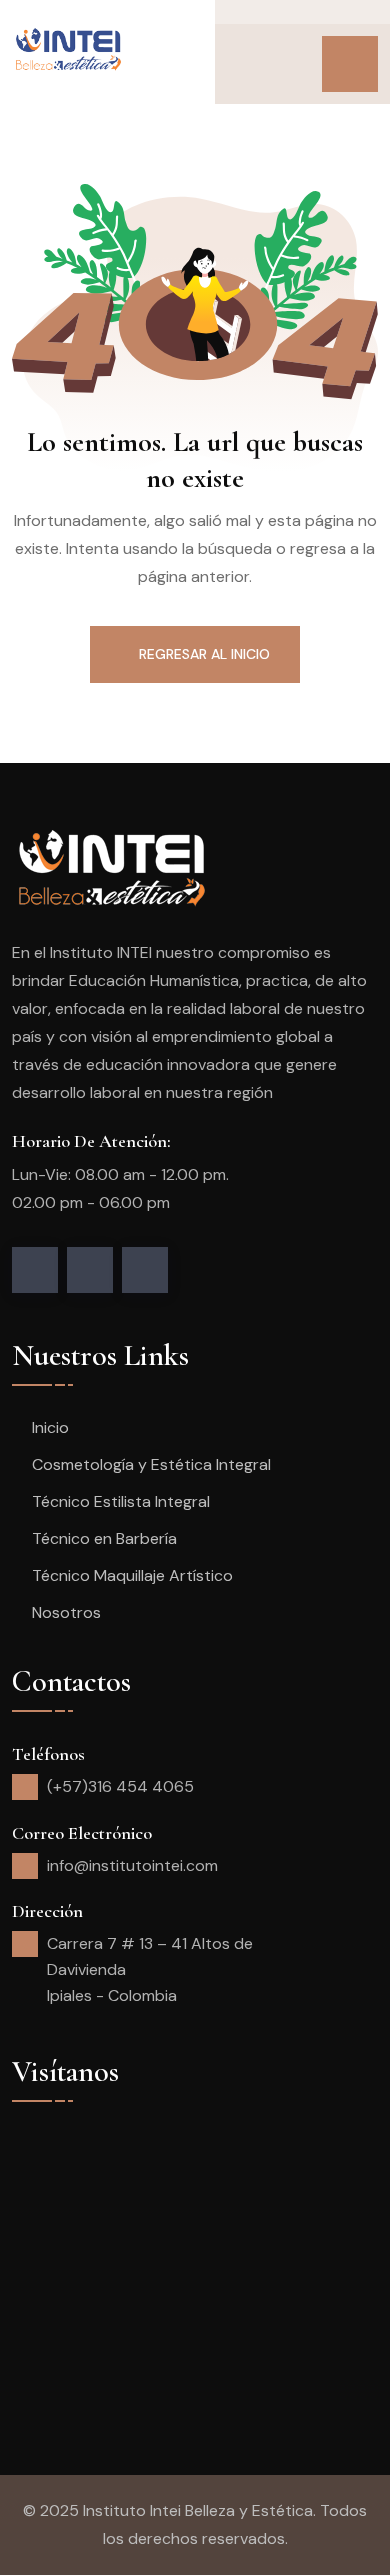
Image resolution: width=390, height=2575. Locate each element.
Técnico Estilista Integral (121, 1501)
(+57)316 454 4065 (120, 1786)
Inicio (50, 1427)
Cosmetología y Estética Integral (151, 1464)
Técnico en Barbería (104, 1538)
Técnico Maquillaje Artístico (132, 1575)
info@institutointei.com (132, 1865)
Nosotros (66, 1612)
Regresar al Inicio (204, 654)
